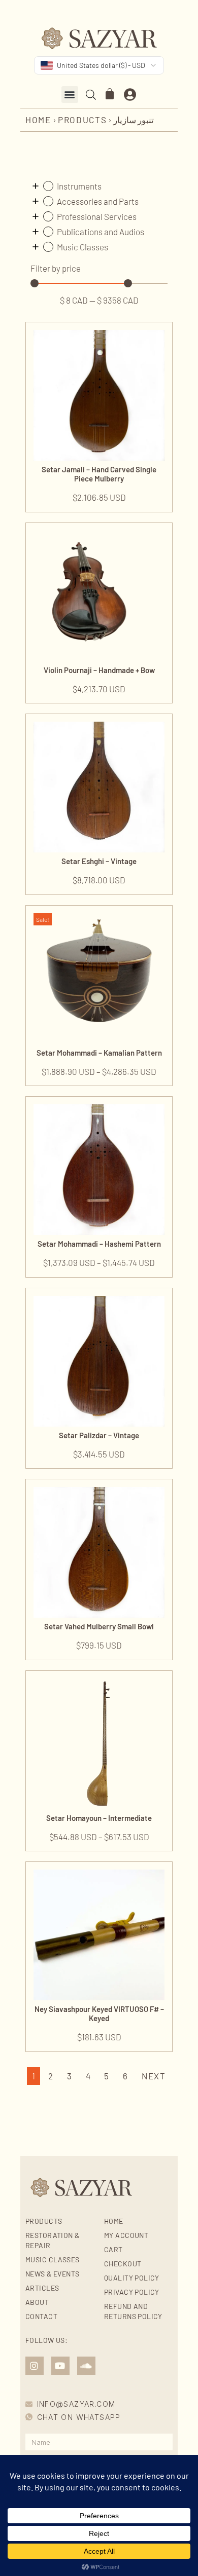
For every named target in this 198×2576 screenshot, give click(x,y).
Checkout (123, 2264)
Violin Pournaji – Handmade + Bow (99, 670)
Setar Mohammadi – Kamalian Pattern (99, 1053)
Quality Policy (132, 2278)
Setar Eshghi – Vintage (99, 861)
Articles (42, 2288)
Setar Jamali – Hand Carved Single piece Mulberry (99, 474)
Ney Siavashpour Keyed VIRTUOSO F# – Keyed (99, 2013)
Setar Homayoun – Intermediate (99, 1818)
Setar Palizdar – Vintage (99, 1435)
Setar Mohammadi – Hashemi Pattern (99, 1244)
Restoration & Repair (52, 2240)
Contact (41, 2316)
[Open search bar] (91, 95)
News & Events (52, 2274)
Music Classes (52, 2260)
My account (126, 2235)
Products (82, 120)
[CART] (110, 94)
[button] (70, 95)
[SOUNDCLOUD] (86, 2366)
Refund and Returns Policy (133, 2311)
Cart (113, 2249)
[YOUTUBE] (60, 2366)
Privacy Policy (132, 2292)
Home (38, 120)
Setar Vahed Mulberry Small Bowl (99, 1626)
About (37, 2302)
